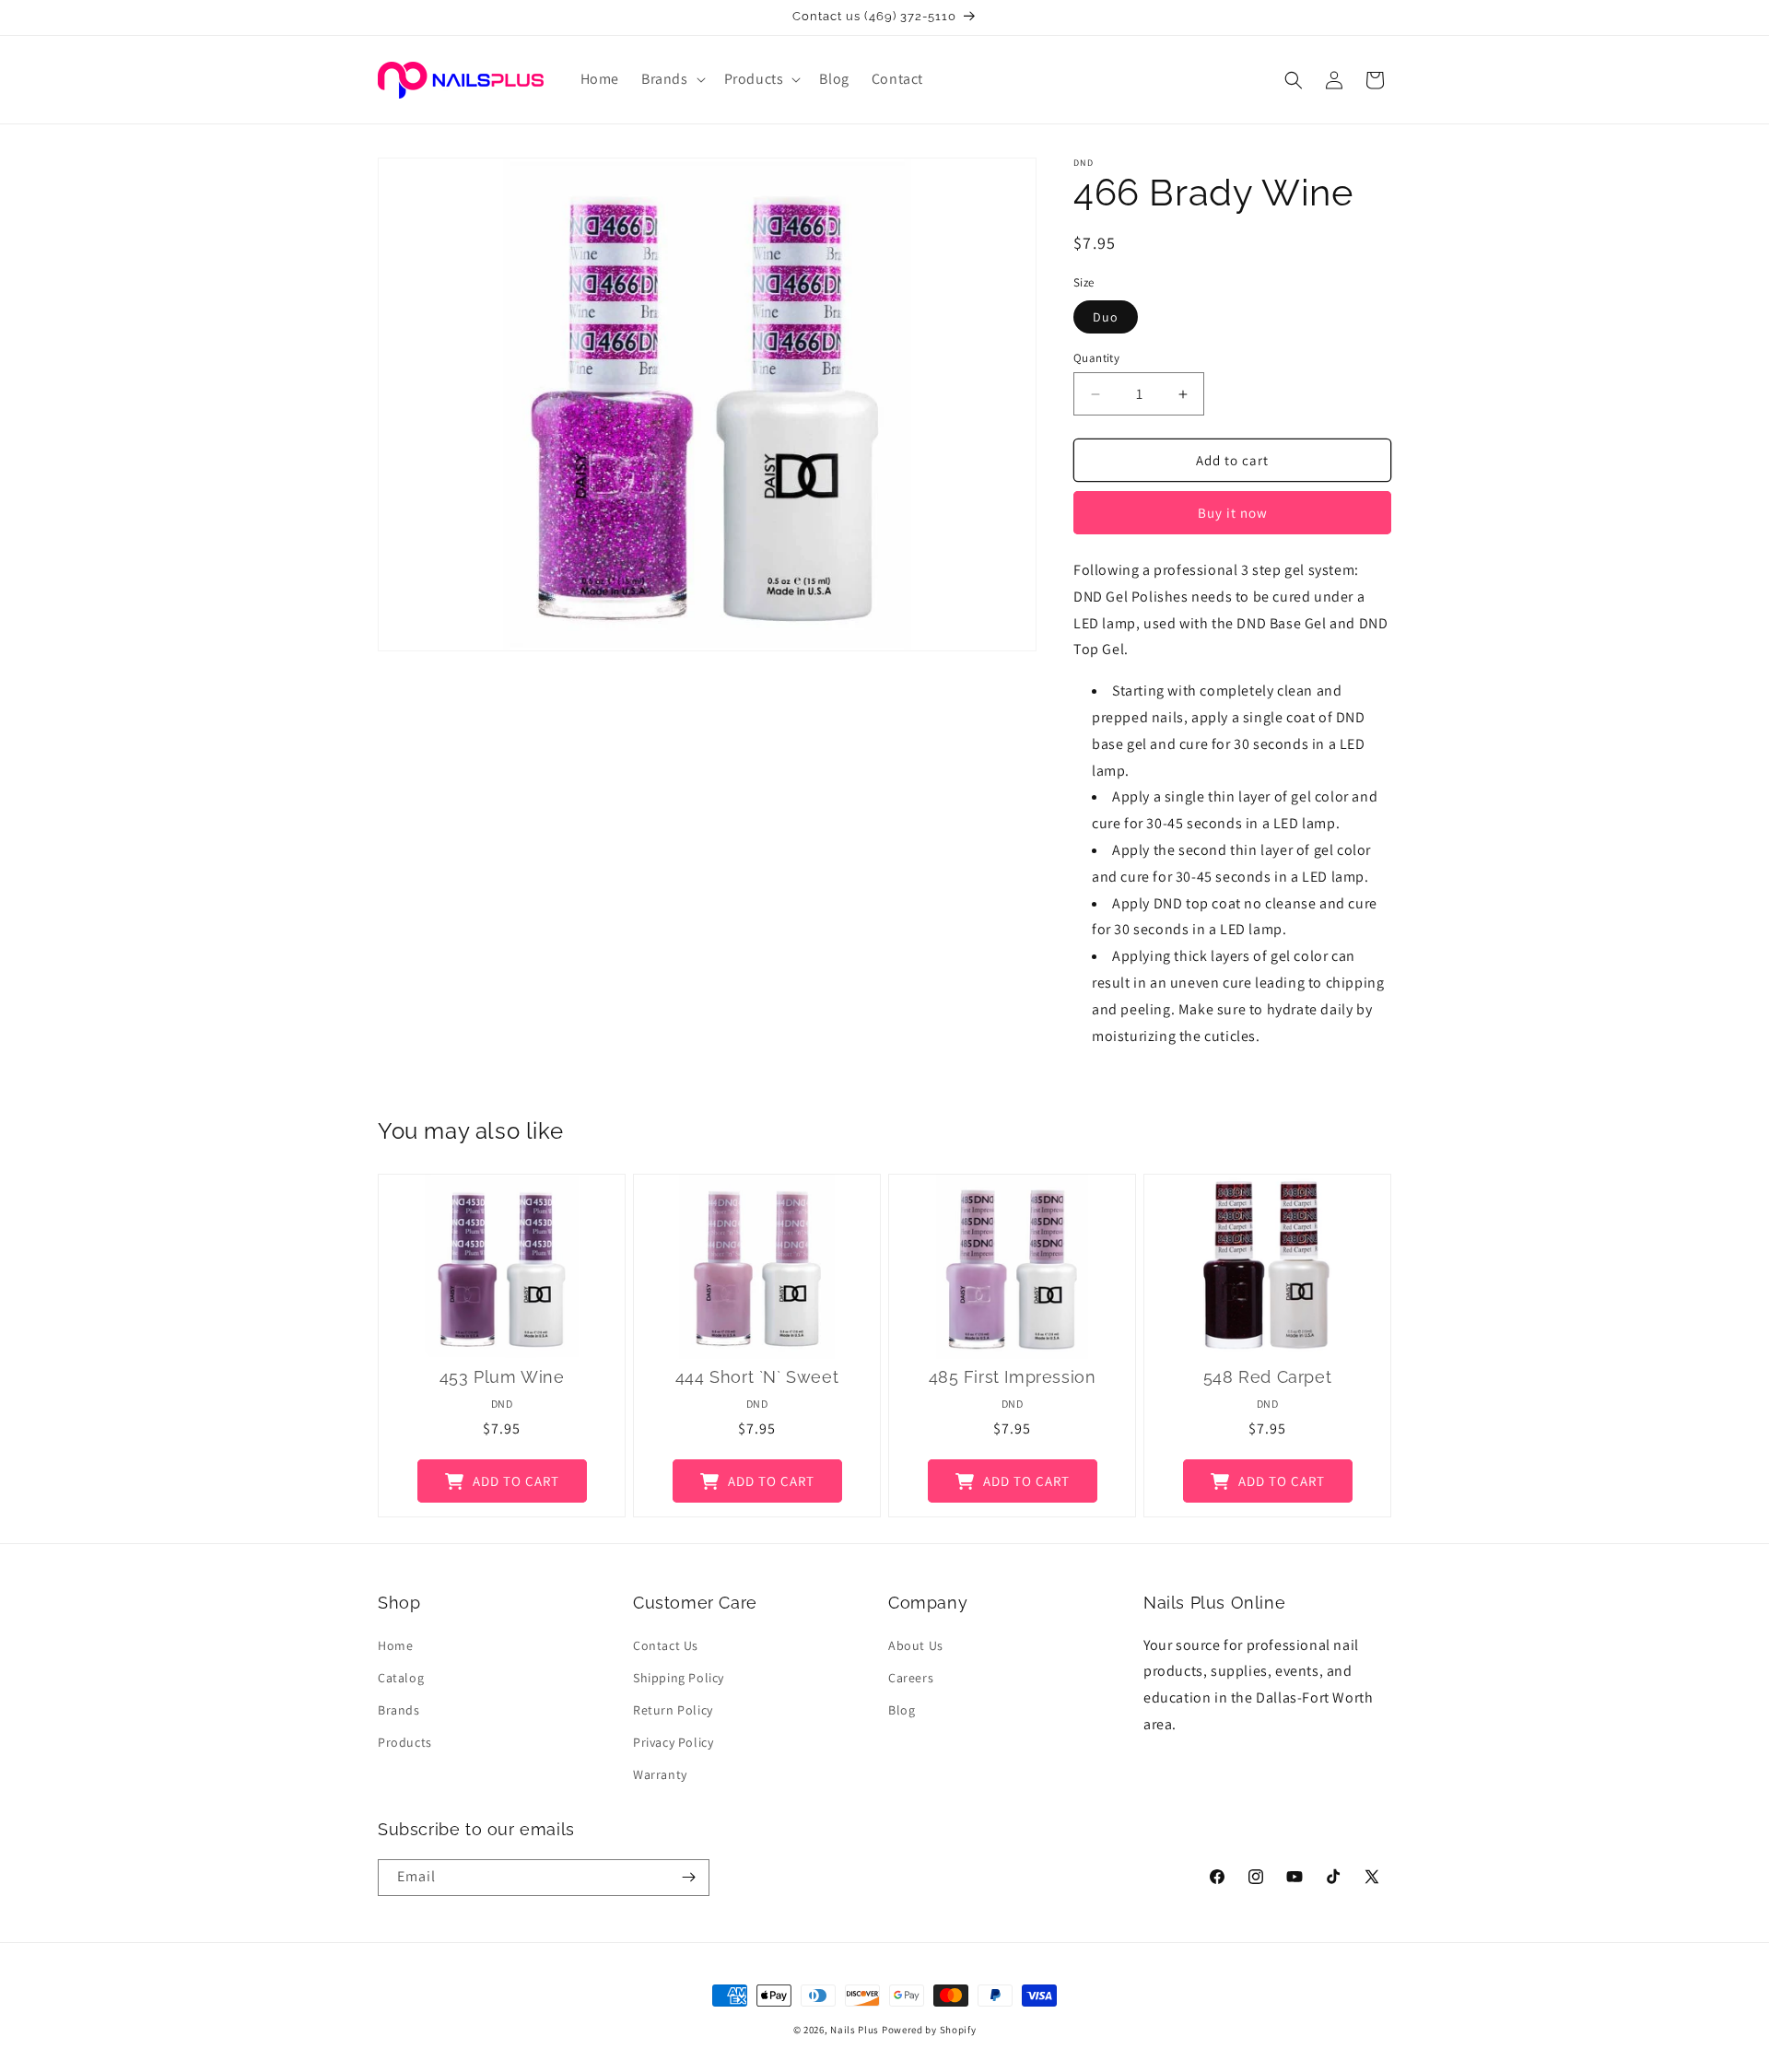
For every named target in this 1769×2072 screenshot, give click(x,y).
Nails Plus (855, 2030)
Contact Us (666, 1645)
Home (395, 1645)
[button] (672, 80)
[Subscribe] (688, 1878)
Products (405, 1742)
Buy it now (1233, 513)
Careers (911, 1678)
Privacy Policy (673, 1742)
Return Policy (673, 1710)
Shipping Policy (679, 1678)
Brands (399, 1710)
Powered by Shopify (929, 2030)
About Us (916, 1645)
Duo (1106, 317)
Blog (902, 1710)
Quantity (1096, 358)
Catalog (401, 1678)
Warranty (660, 1774)
